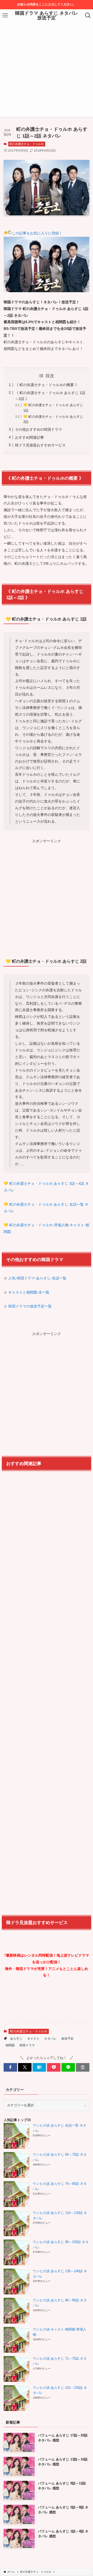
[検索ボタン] (88, 15)
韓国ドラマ (27, 2045)
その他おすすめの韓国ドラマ (38, 429)
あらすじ (16, 2039)
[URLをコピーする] (83, 2067)
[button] (10, 2067)
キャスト (33, 2039)
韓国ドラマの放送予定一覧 (30, 1306)
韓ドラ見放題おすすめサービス (40, 445)
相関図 (10, 2045)
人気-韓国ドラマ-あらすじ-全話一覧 (37, 1278)
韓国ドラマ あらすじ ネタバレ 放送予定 (47, 15)
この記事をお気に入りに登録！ (37, 233)
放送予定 (67, 2039)
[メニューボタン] (5, 15)
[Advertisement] (47, 71)
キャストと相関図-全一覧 (29, 1292)
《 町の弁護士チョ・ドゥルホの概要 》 (47, 385)
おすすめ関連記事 (29, 437)
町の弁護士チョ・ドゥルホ (27, 144)
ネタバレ (50, 2039)
